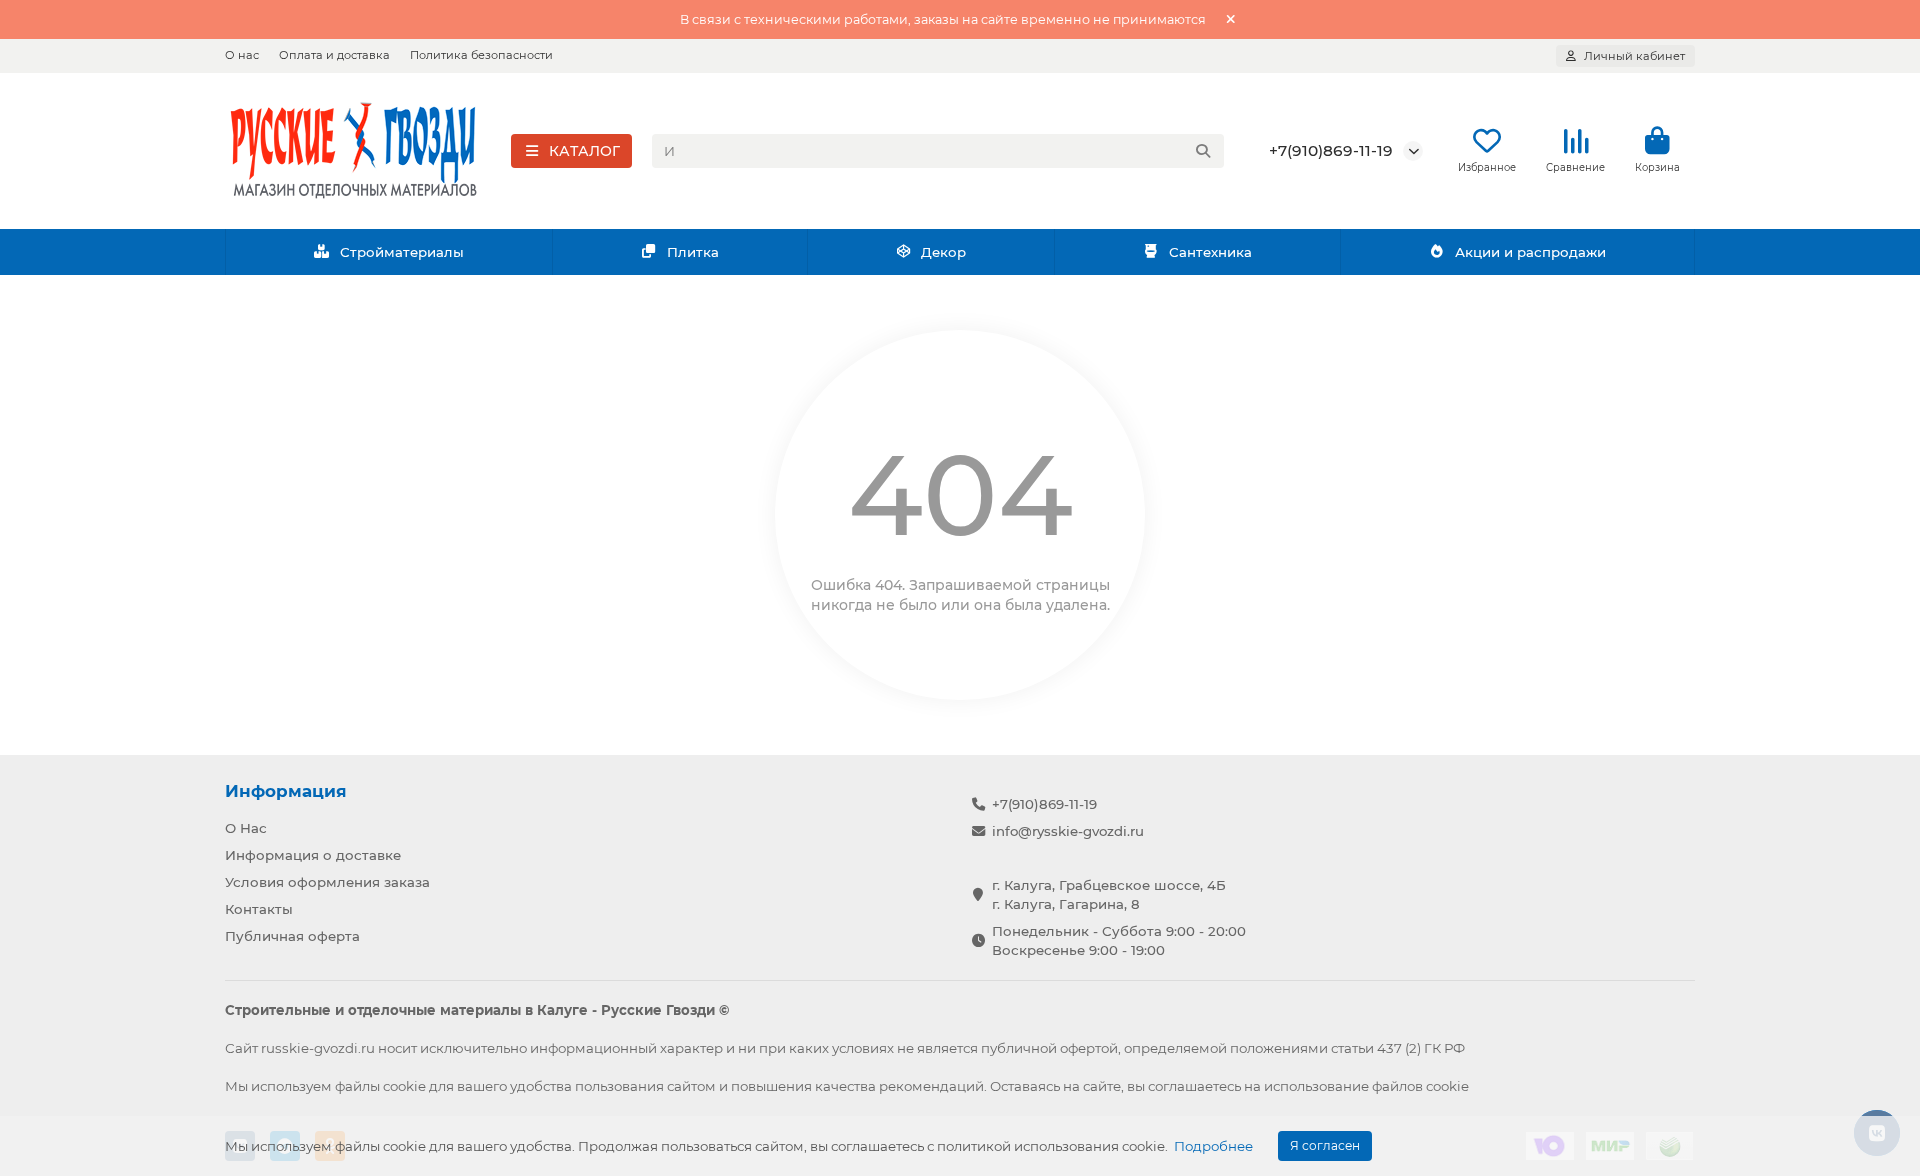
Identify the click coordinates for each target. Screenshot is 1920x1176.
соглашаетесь (1194, 1086)
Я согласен (1325, 1145)
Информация (286, 791)
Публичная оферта (292, 936)
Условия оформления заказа (327, 882)
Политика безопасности (481, 55)
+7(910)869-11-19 (1331, 150)
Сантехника (1210, 252)
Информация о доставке (313, 855)
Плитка (693, 252)
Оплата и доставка (334, 55)
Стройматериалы (402, 252)
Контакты (259, 909)
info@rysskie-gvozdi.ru (1068, 831)
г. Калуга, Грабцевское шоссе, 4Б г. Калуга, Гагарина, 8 (1109, 894)
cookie (404, 1086)
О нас (242, 55)
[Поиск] (1203, 151)
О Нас (246, 828)
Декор (943, 252)
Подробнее (1213, 1146)
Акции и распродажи (1530, 252)
